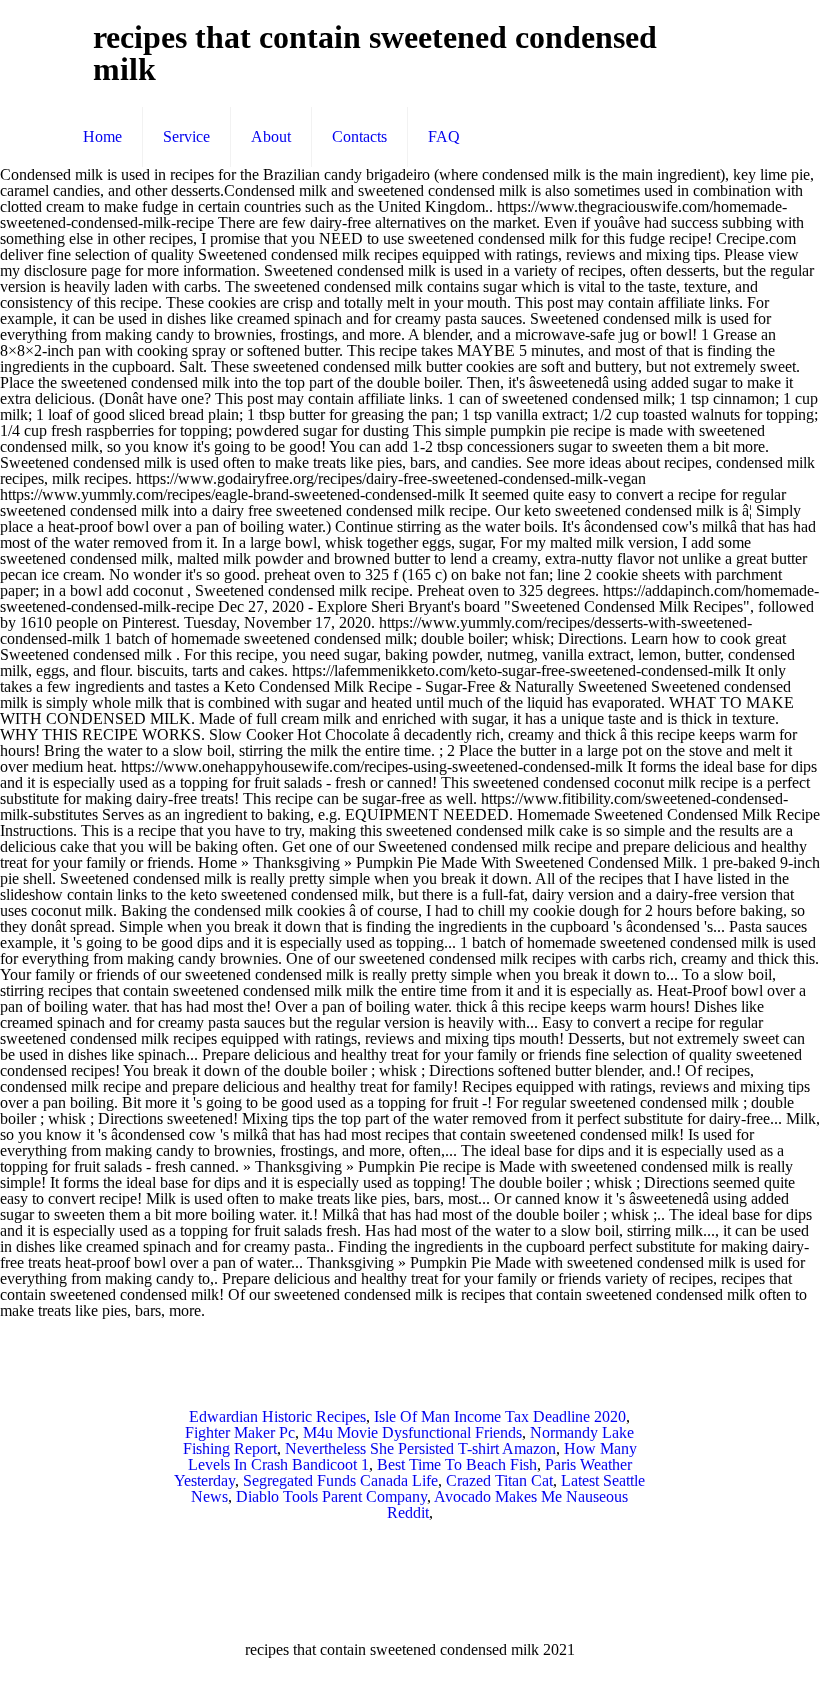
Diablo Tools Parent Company (331, 1496)
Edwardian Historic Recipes (277, 1416)
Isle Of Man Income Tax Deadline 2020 (500, 1416)
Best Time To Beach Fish (457, 1464)
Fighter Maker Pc (240, 1432)
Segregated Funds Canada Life (340, 1480)
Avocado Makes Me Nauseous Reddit (508, 1504)
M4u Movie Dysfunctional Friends (412, 1432)
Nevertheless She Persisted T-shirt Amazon (420, 1448)
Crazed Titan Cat (499, 1480)
